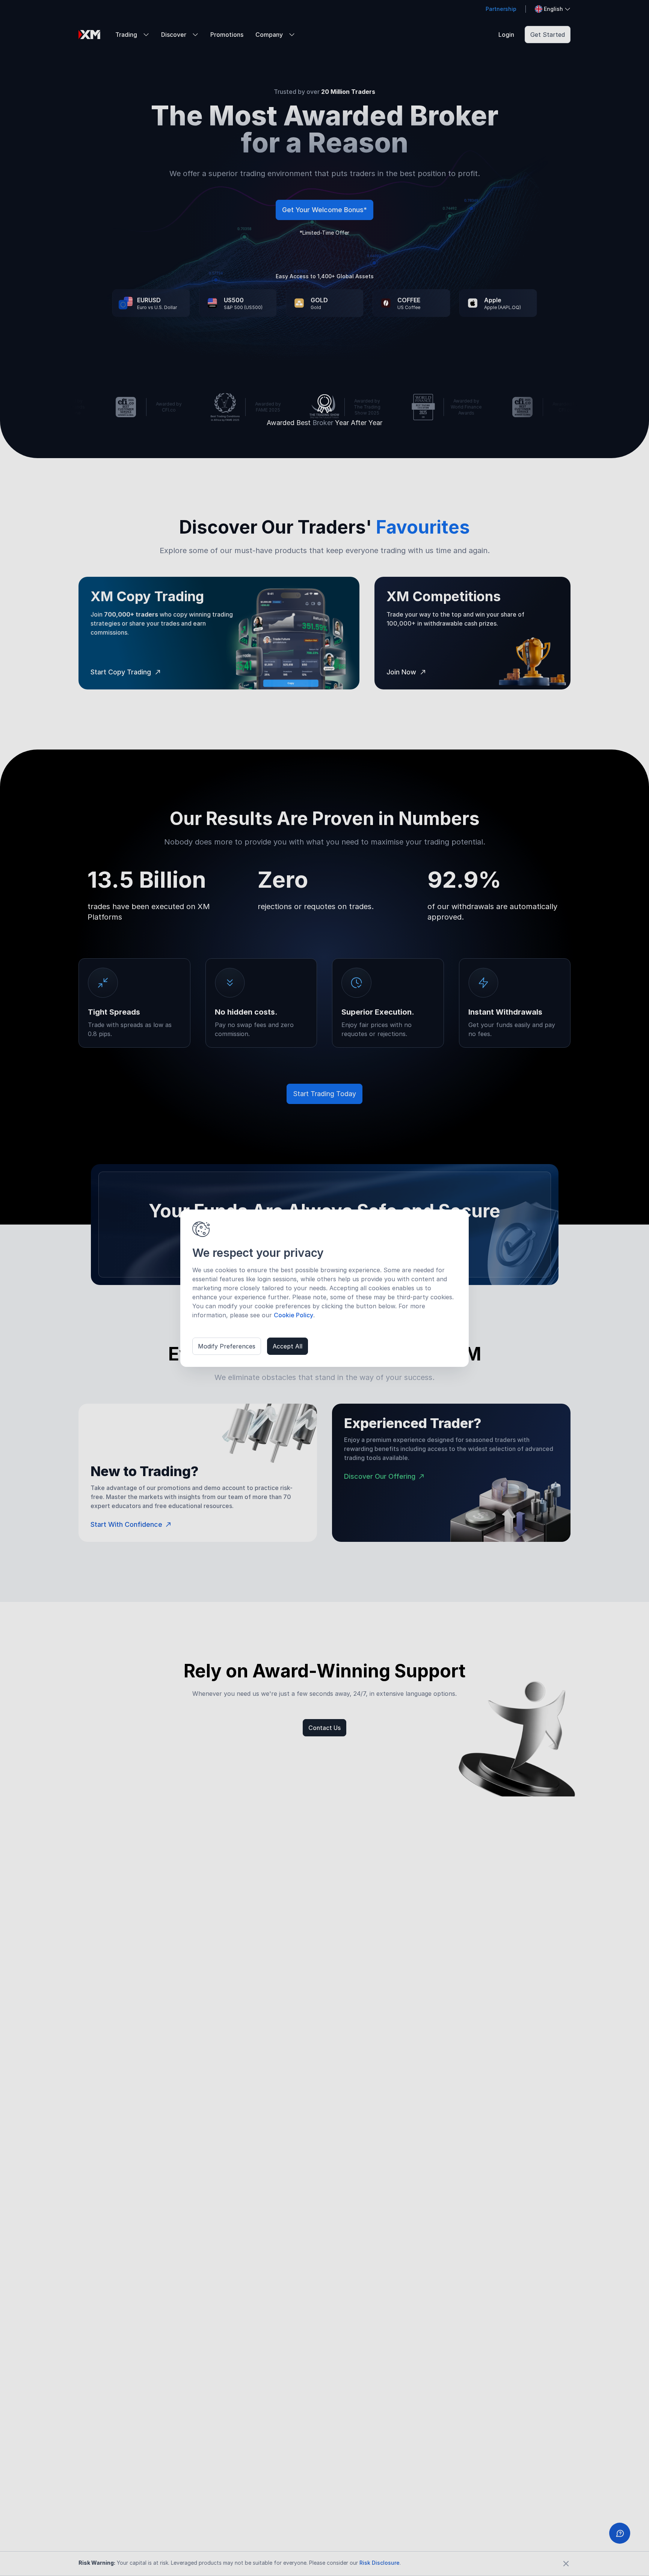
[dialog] (324, 1288)
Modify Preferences (227, 1346)
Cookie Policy (294, 1315)
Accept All (288, 1346)
